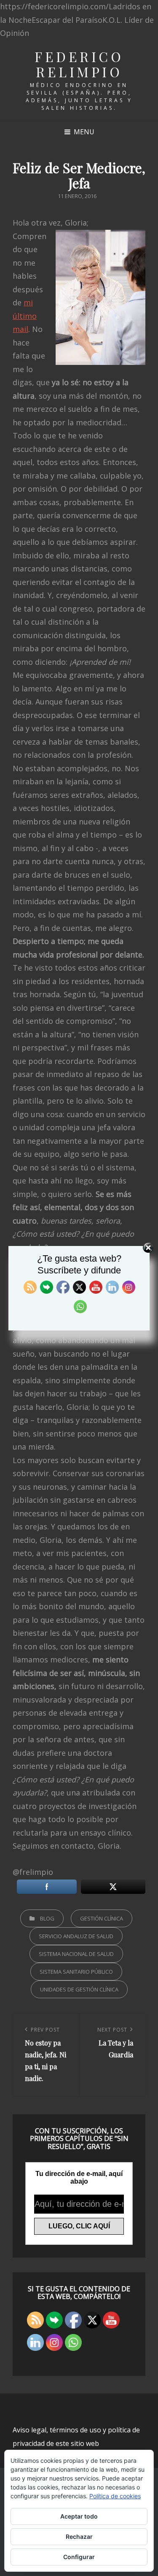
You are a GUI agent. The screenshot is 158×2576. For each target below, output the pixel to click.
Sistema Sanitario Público (76, 1972)
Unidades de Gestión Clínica (79, 1989)
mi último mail (25, 316)
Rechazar (79, 2537)
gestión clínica (102, 1918)
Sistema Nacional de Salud (76, 1954)
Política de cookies (115, 2496)
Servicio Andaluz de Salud (76, 1936)
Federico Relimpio (79, 64)
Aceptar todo (79, 2516)
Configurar (79, 2557)
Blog (47, 1918)
